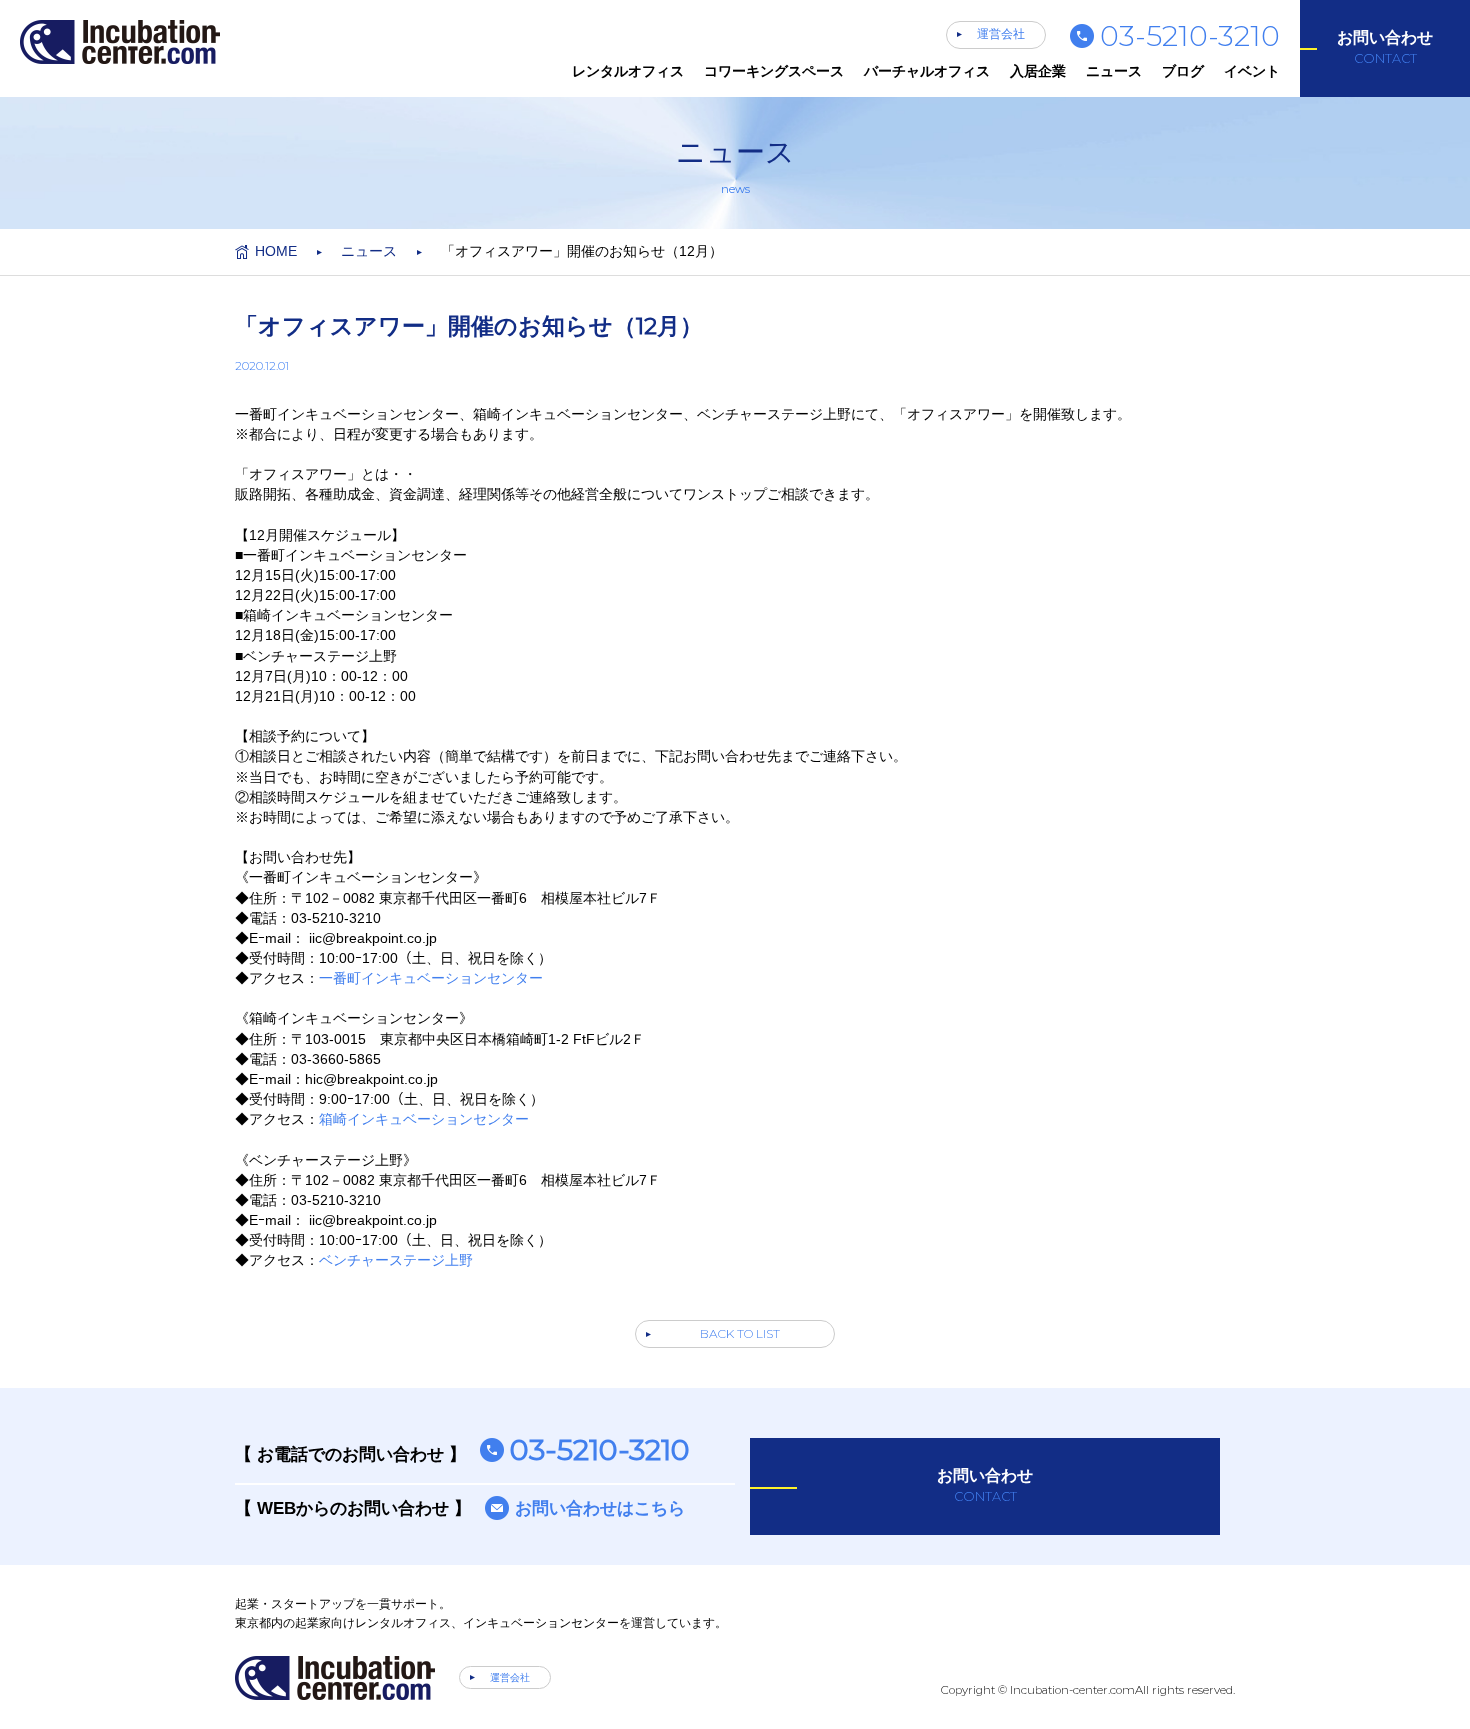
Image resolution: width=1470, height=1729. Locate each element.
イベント (1252, 71)
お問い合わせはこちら (600, 1508)
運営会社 (1001, 34)
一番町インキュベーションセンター (431, 978)
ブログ (1183, 71)
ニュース (1114, 71)
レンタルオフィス (628, 71)
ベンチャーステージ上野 (396, 1260)
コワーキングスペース (774, 71)
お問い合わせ (1385, 47)
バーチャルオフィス (927, 71)
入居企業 (1038, 71)
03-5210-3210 (1190, 35)
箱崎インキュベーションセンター (424, 1119)
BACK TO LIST (740, 1333)
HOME (276, 251)
